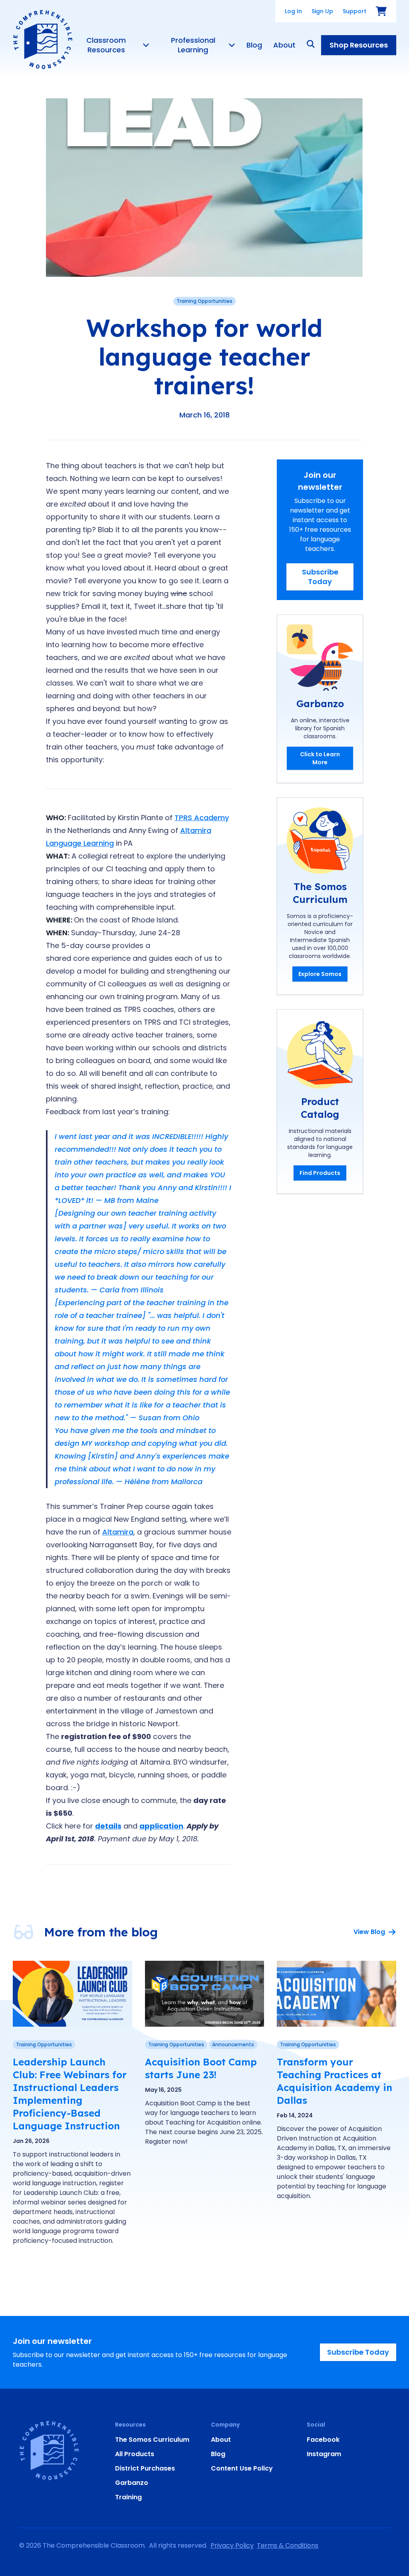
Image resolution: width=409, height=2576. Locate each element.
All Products (135, 2454)
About (284, 45)
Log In (293, 11)
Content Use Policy (242, 2468)
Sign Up (322, 11)
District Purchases (145, 2468)
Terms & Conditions (288, 2545)
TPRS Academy (202, 818)
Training (128, 2497)
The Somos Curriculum (152, 2440)
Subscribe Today (320, 577)
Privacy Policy (232, 2545)
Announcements (233, 2044)
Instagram (324, 2454)
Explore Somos (320, 974)
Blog (254, 45)
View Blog (369, 1932)
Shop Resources (359, 45)
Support (354, 11)
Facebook (323, 2440)
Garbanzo (132, 2483)
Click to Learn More (320, 758)
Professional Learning (193, 45)
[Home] (43, 40)
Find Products (320, 1173)
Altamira (118, 1532)
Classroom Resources (106, 45)
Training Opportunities (204, 301)
